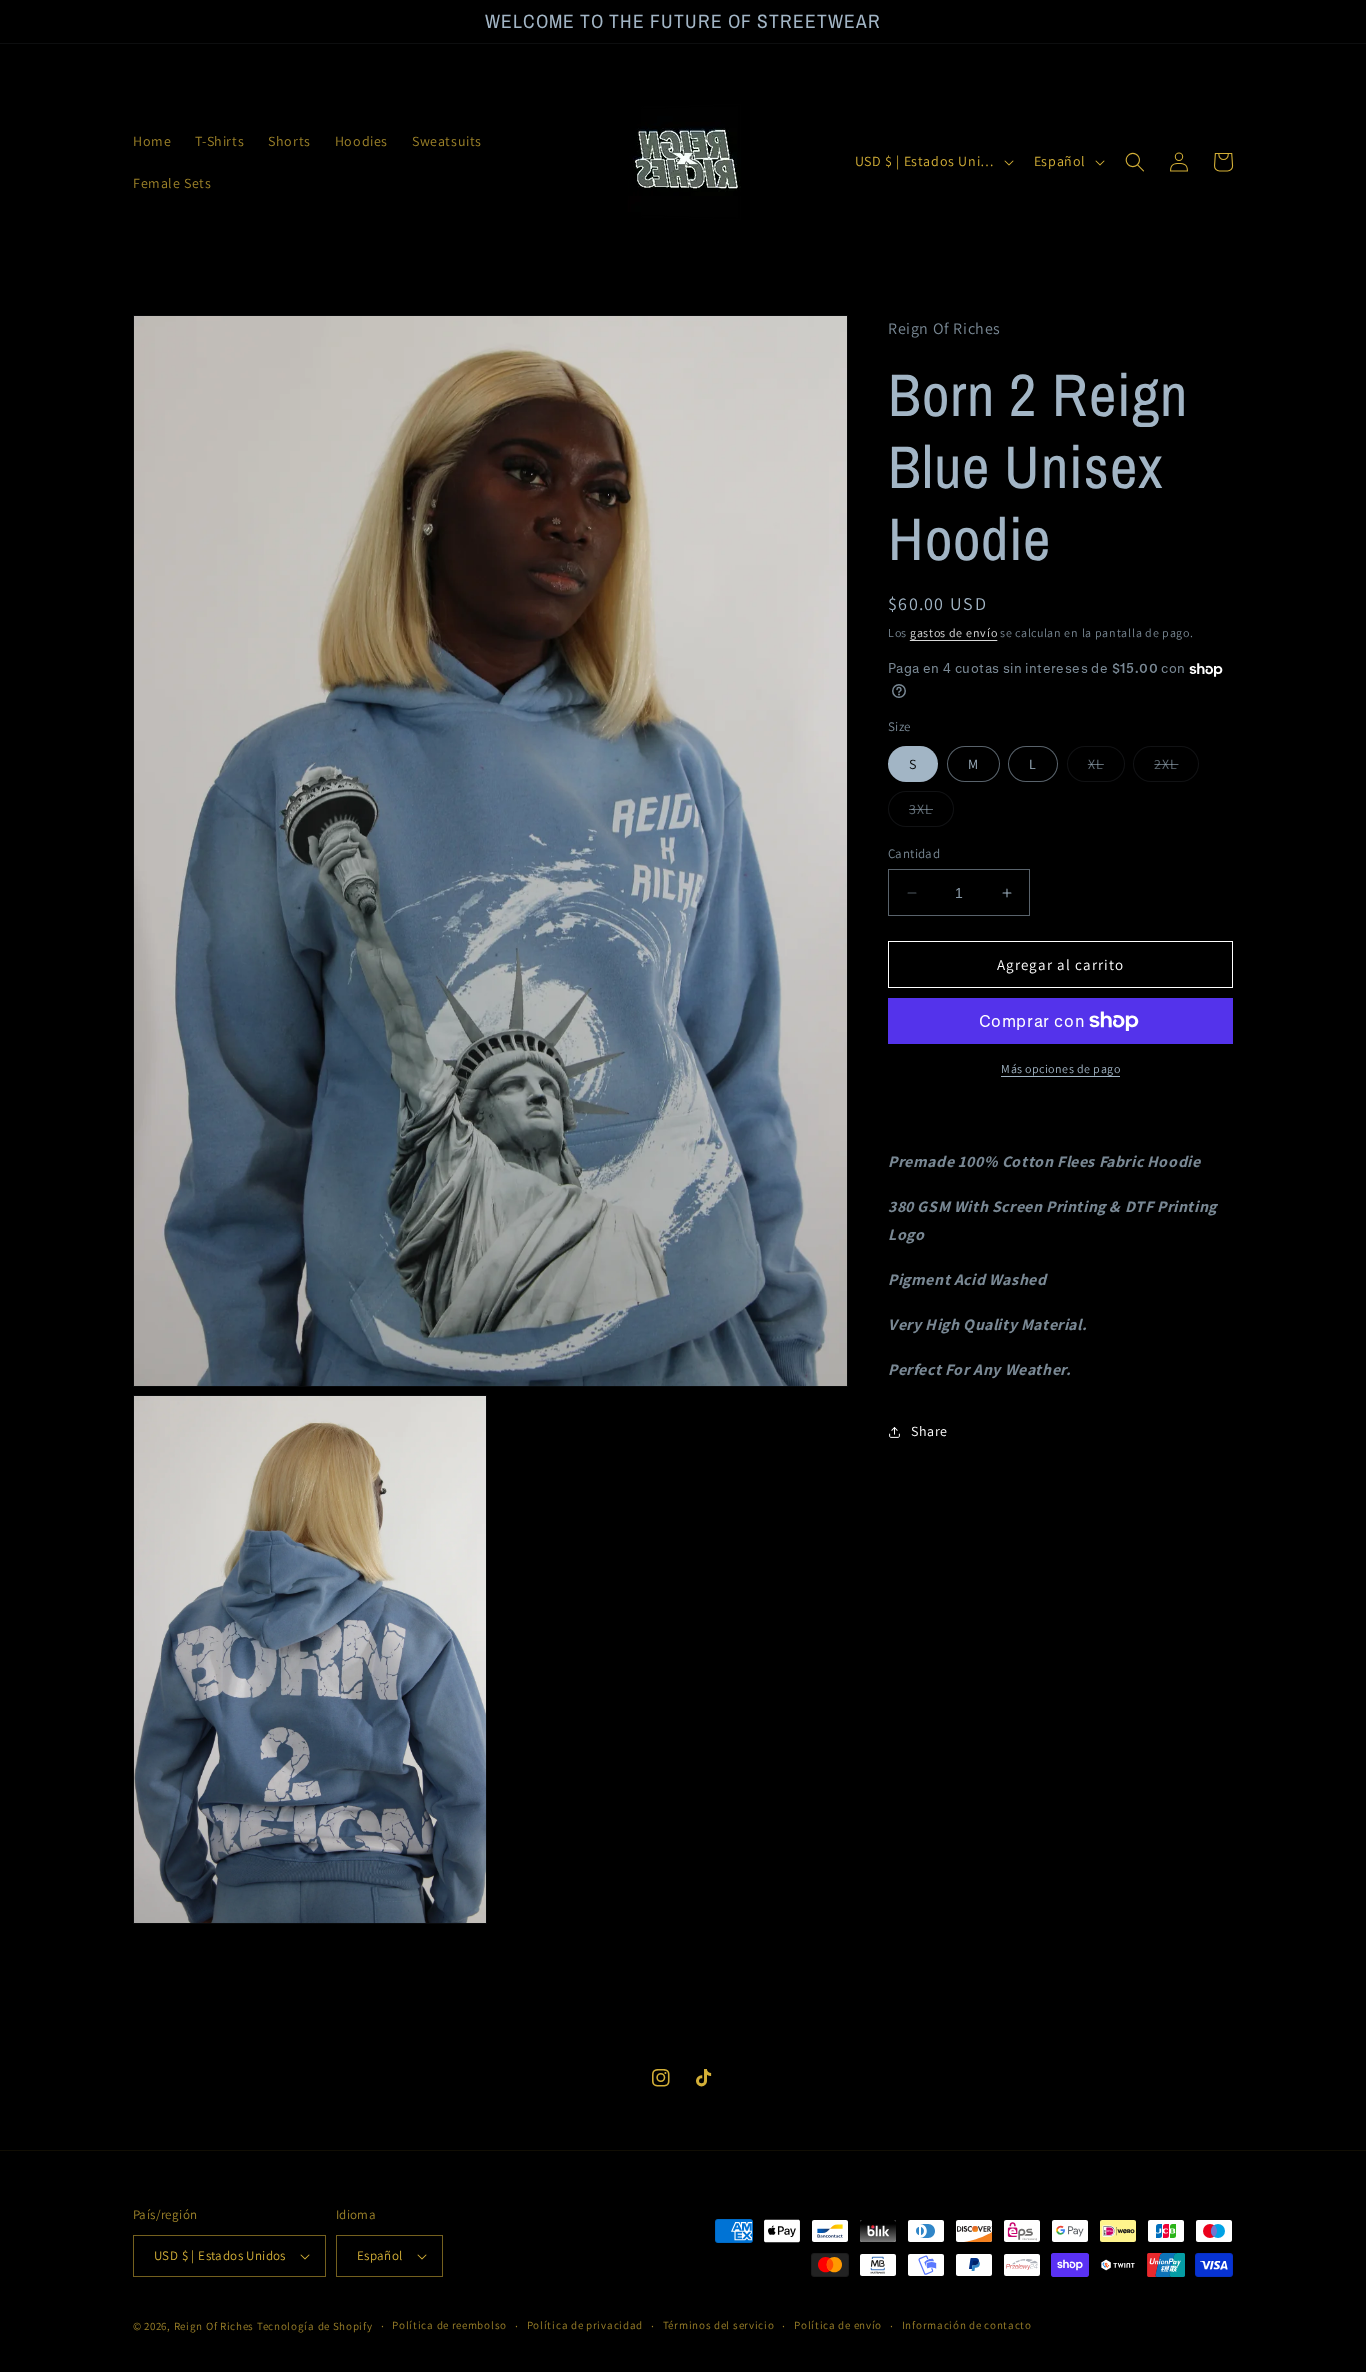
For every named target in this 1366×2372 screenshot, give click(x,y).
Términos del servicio (719, 2325)
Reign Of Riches (214, 2326)
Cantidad (914, 853)
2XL (1176, 768)
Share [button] (929, 1431)
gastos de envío (954, 632)
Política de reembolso (449, 2325)
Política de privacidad (585, 2325)
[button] (1135, 162)
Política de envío (838, 2325)
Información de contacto (967, 2325)
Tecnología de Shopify (315, 2326)
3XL (931, 813)
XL (1106, 768)
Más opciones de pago (1060, 1068)
